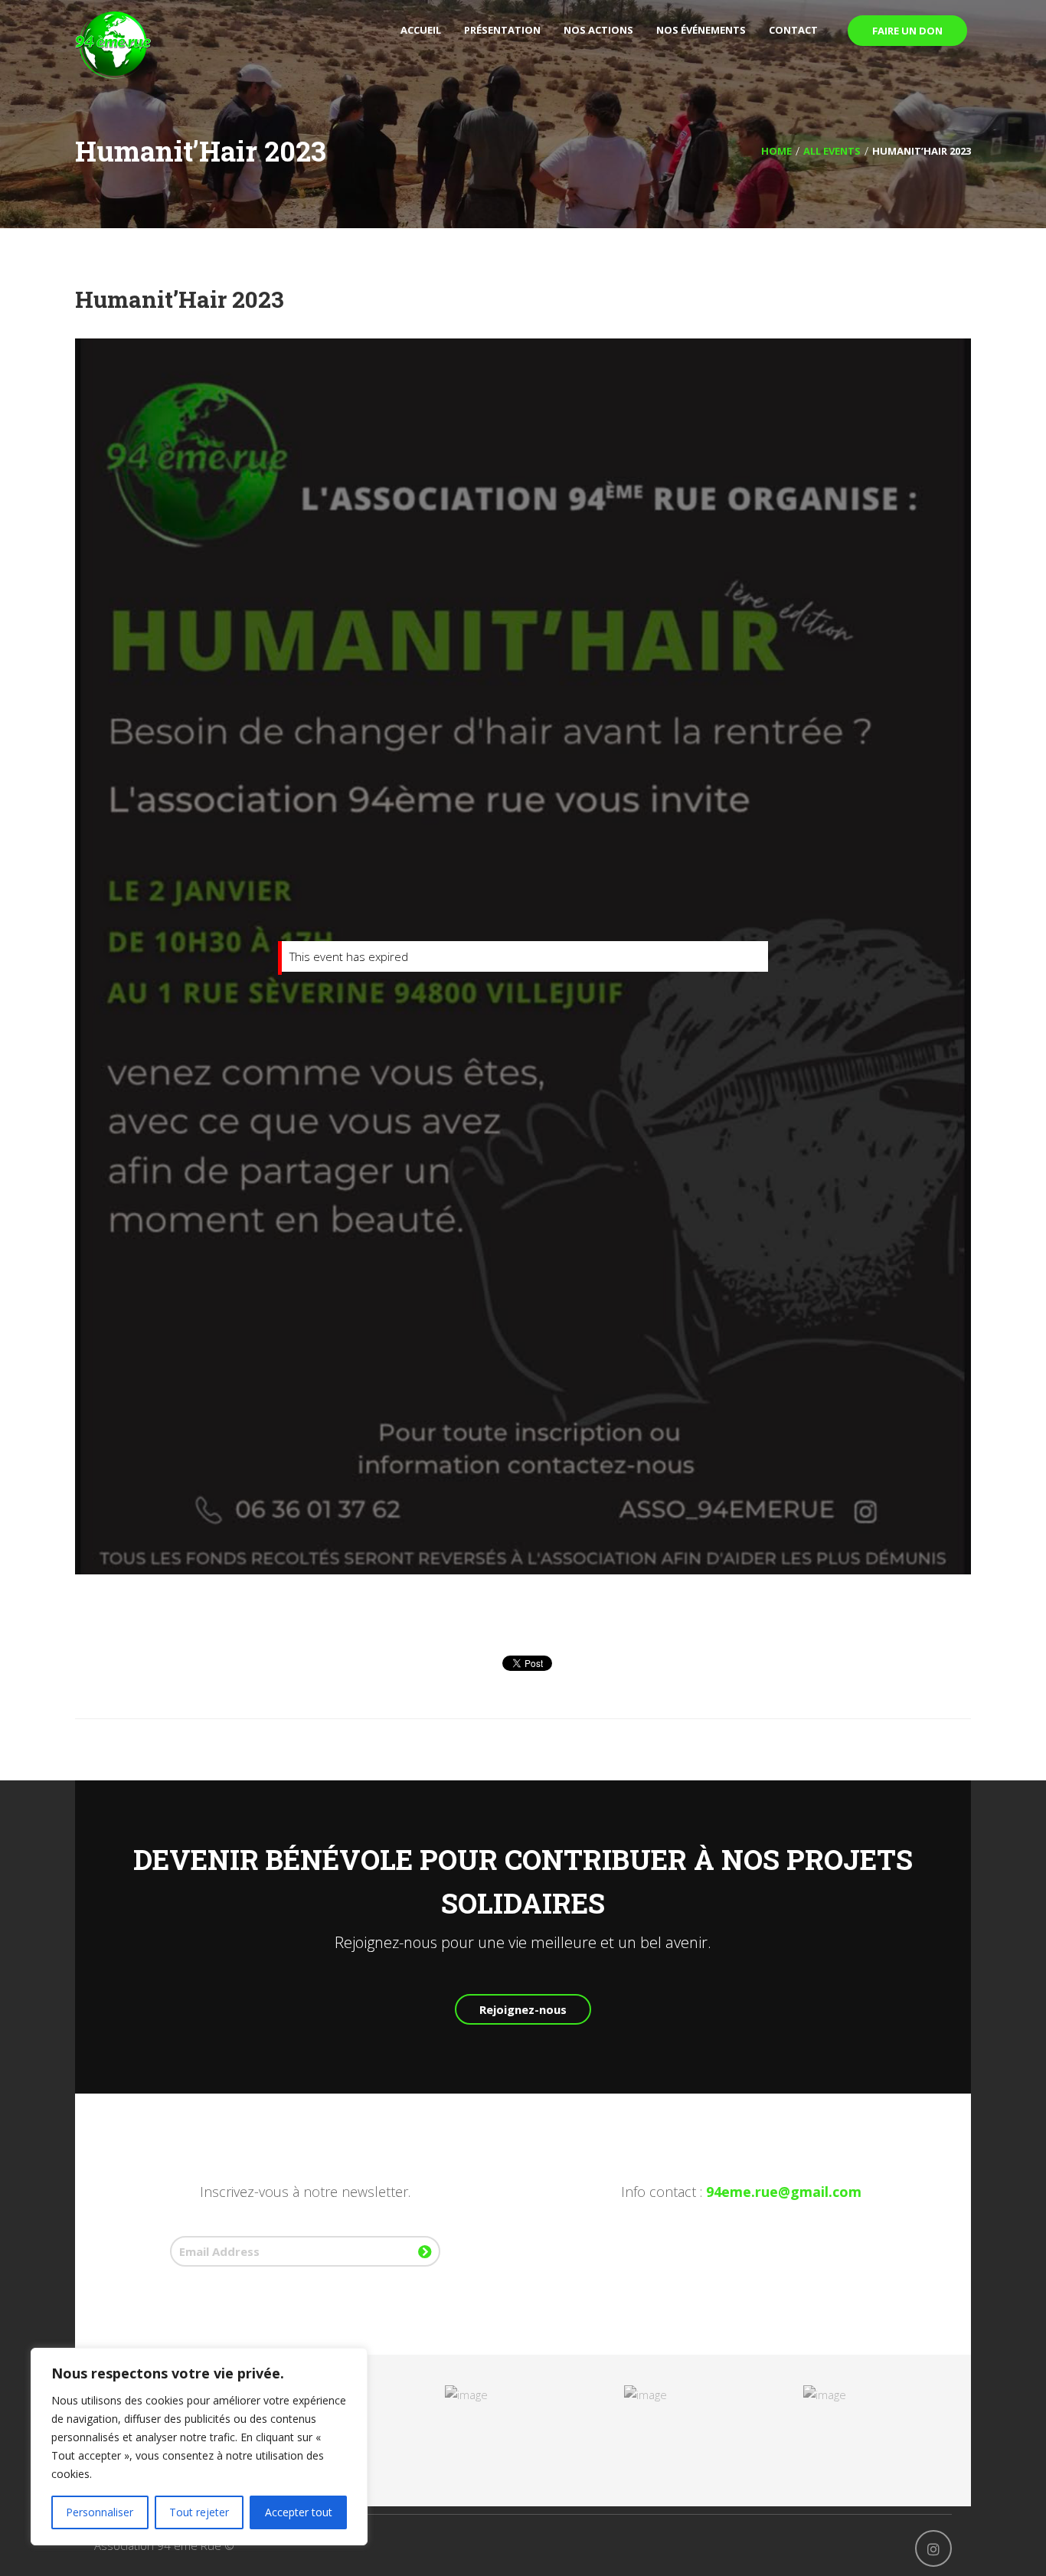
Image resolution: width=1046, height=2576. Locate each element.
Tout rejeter (199, 2512)
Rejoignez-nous (523, 2009)
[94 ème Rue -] (113, 44)
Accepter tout (299, 2512)
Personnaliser (100, 2512)
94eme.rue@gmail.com (784, 2192)
